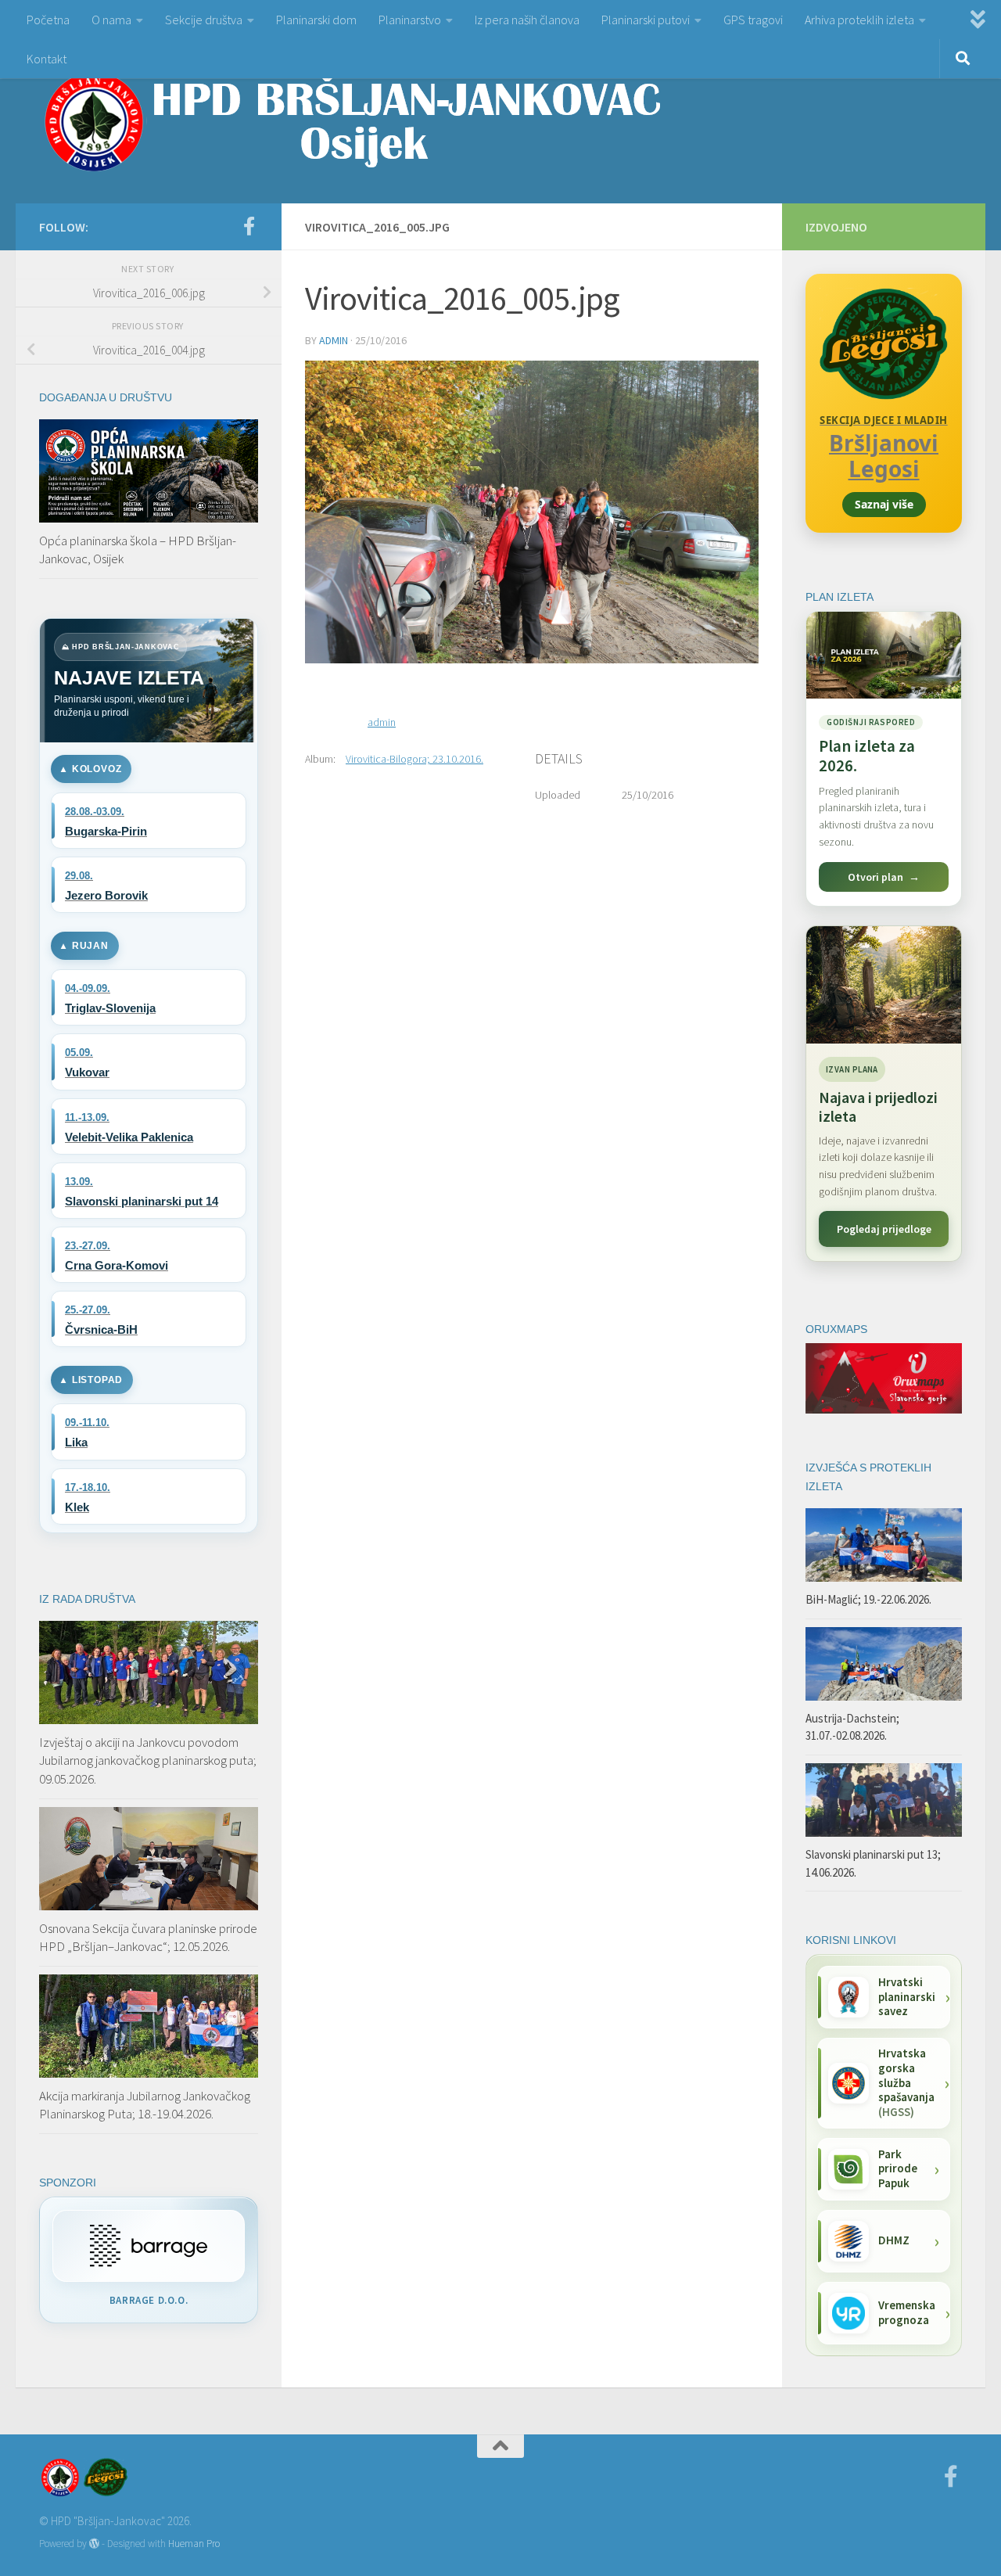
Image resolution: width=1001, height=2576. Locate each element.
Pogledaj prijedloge (884, 1229)
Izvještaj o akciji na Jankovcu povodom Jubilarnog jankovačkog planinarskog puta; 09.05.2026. (148, 1760)
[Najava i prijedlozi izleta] (884, 985)
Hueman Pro (194, 2544)
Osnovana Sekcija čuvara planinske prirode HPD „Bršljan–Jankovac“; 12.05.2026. (148, 1938)
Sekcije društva (204, 20)
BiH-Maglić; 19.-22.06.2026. (868, 1599)
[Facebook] (249, 226)
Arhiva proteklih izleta (859, 20)
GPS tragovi (753, 20)
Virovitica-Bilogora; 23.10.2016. (414, 759)
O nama (111, 20)
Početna (48, 20)
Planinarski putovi (646, 20)
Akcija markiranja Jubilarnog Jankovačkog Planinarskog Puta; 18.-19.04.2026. (145, 2105)
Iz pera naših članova (527, 20)
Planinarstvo (410, 20)
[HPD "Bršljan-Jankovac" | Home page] (352, 121)
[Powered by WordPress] (94, 2544)
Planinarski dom (316, 20)
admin (334, 340)
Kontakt (47, 59)
